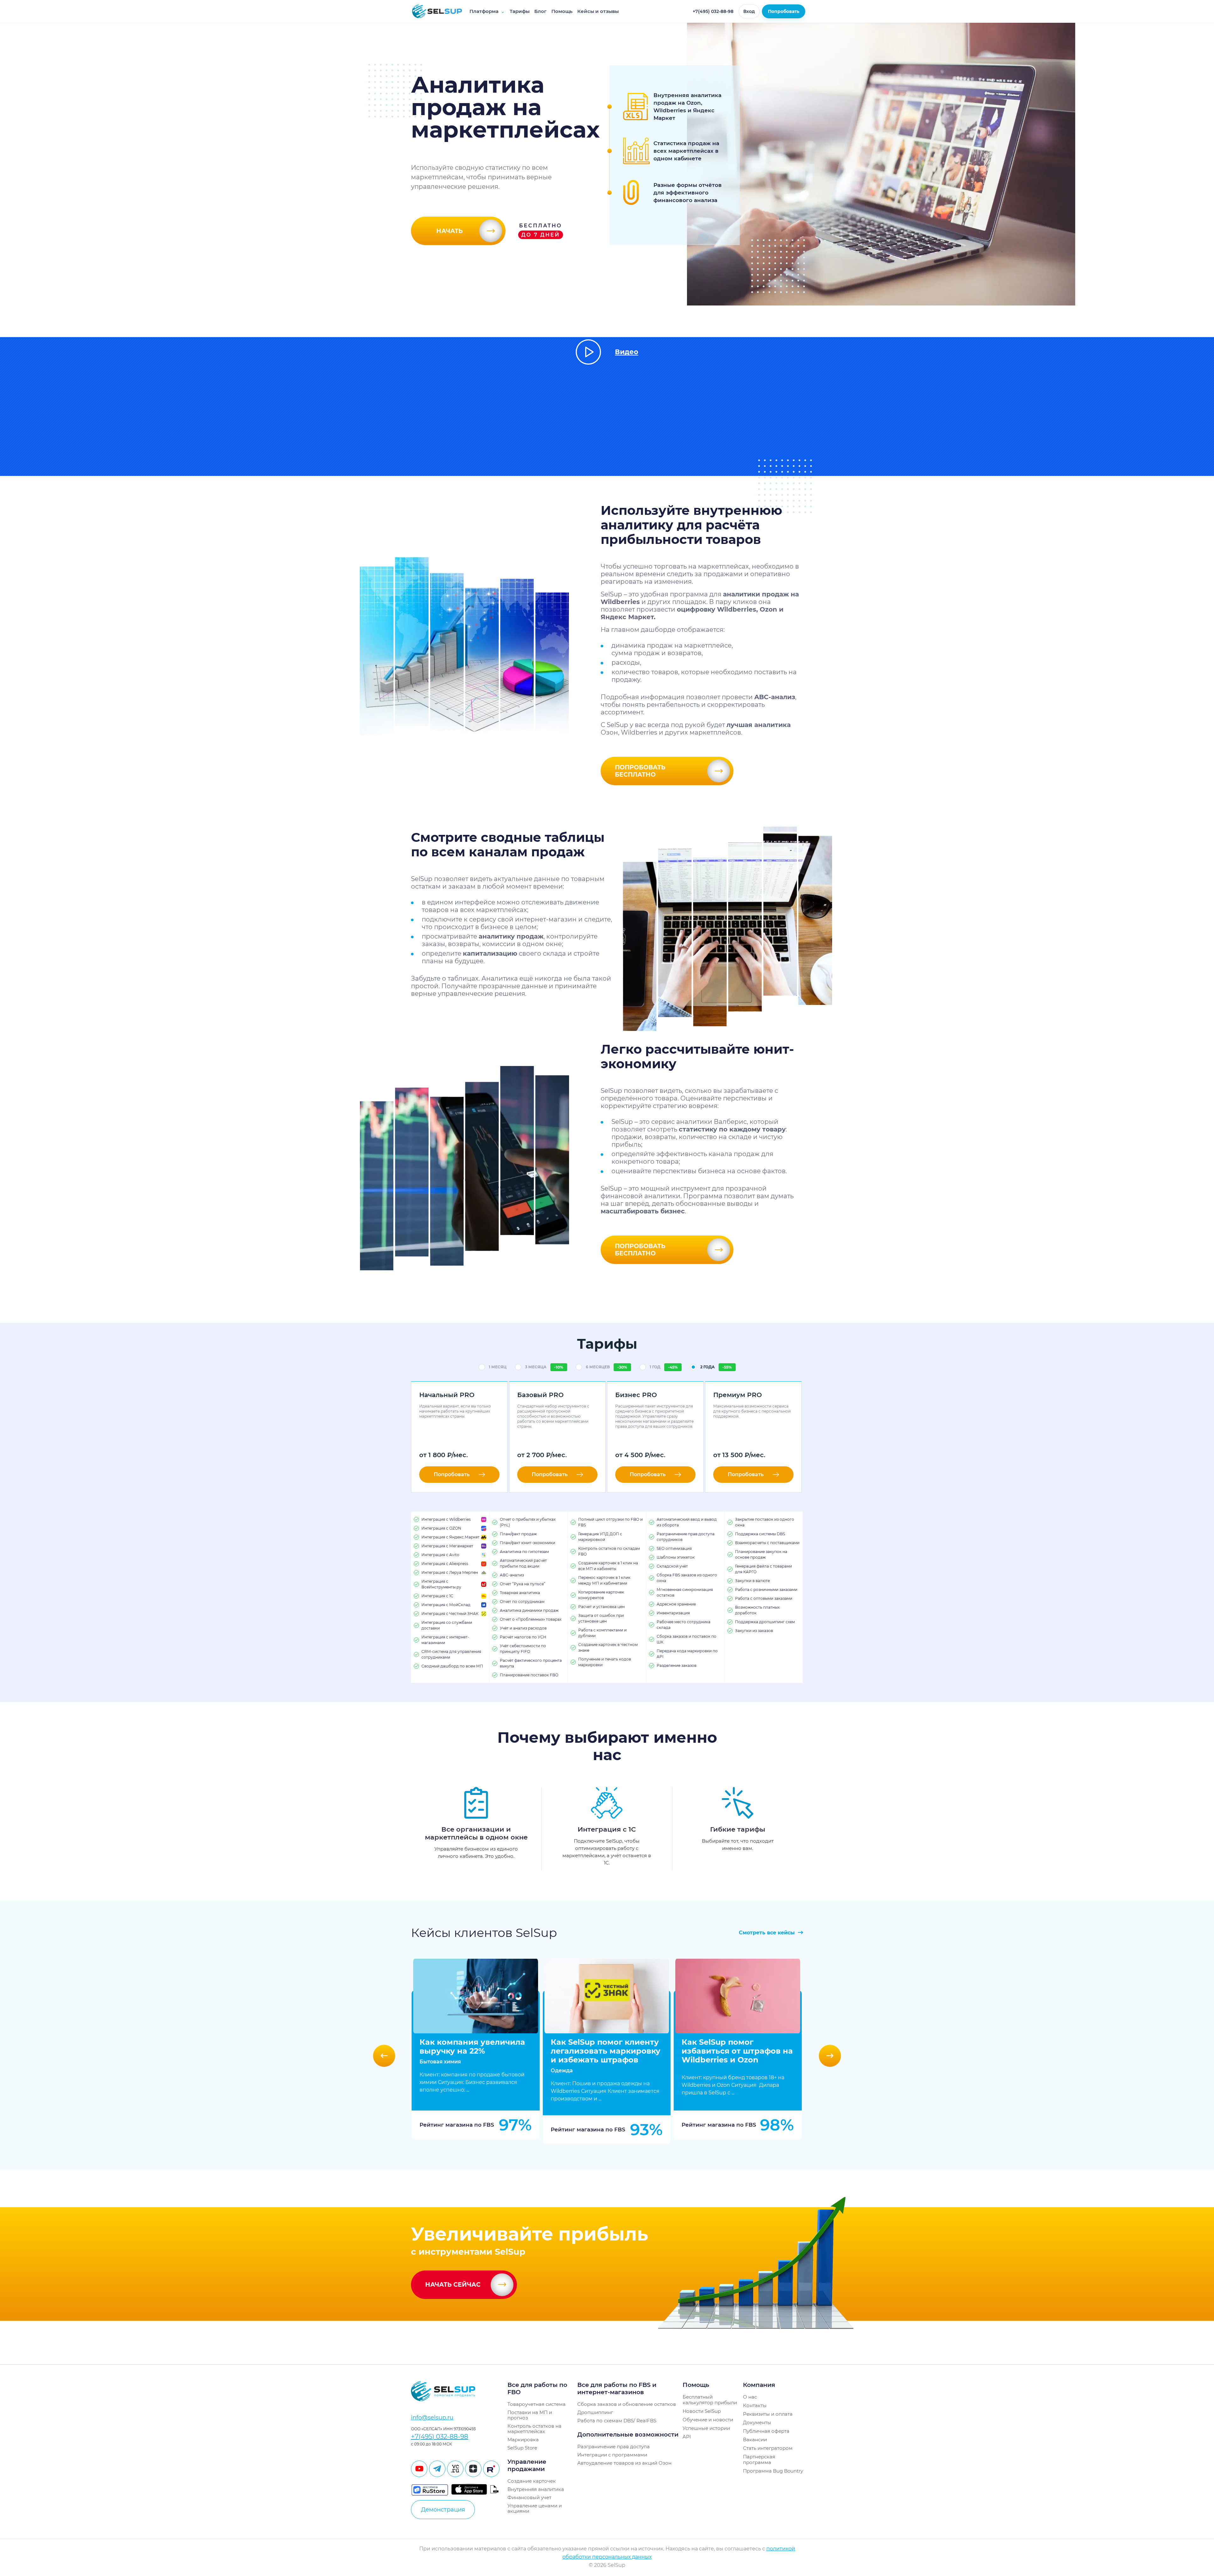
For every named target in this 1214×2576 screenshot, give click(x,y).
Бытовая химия (440, 2062)
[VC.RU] (455, 2469)
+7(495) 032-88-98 (713, 11)
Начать (450, 231)
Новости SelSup (702, 2411)
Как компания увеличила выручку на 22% (472, 2046)
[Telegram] (437, 2469)
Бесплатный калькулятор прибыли (710, 2400)
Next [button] (830, 2056)
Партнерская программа (759, 2459)
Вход (749, 11)
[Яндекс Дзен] (473, 2469)
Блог (540, 11)
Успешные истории (706, 2428)
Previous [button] (384, 2056)
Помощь (562, 11)
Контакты (755, 2405)
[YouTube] (419, 2469)
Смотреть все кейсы (768, 1933)
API (687, 2437)
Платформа (487, 11)
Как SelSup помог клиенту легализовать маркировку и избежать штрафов (606, 2051)
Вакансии (755, 2440)
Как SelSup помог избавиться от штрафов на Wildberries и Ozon (737, 2051)
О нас (750, 2397)
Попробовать (784, 11)
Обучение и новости (708, 2420)
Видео (627, 352)
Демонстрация (443, 2510)
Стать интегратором (768, 2448)
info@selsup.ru (432, 2418)
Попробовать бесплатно (640, 771)
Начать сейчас (453, 2285)
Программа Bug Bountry (773, 2471)
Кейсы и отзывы (598, 11)
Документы (757, 2422)
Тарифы (520, 11)
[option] (476, 2056)
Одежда (562, 2071)
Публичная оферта (766, 2431)
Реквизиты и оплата (768, 2414)
